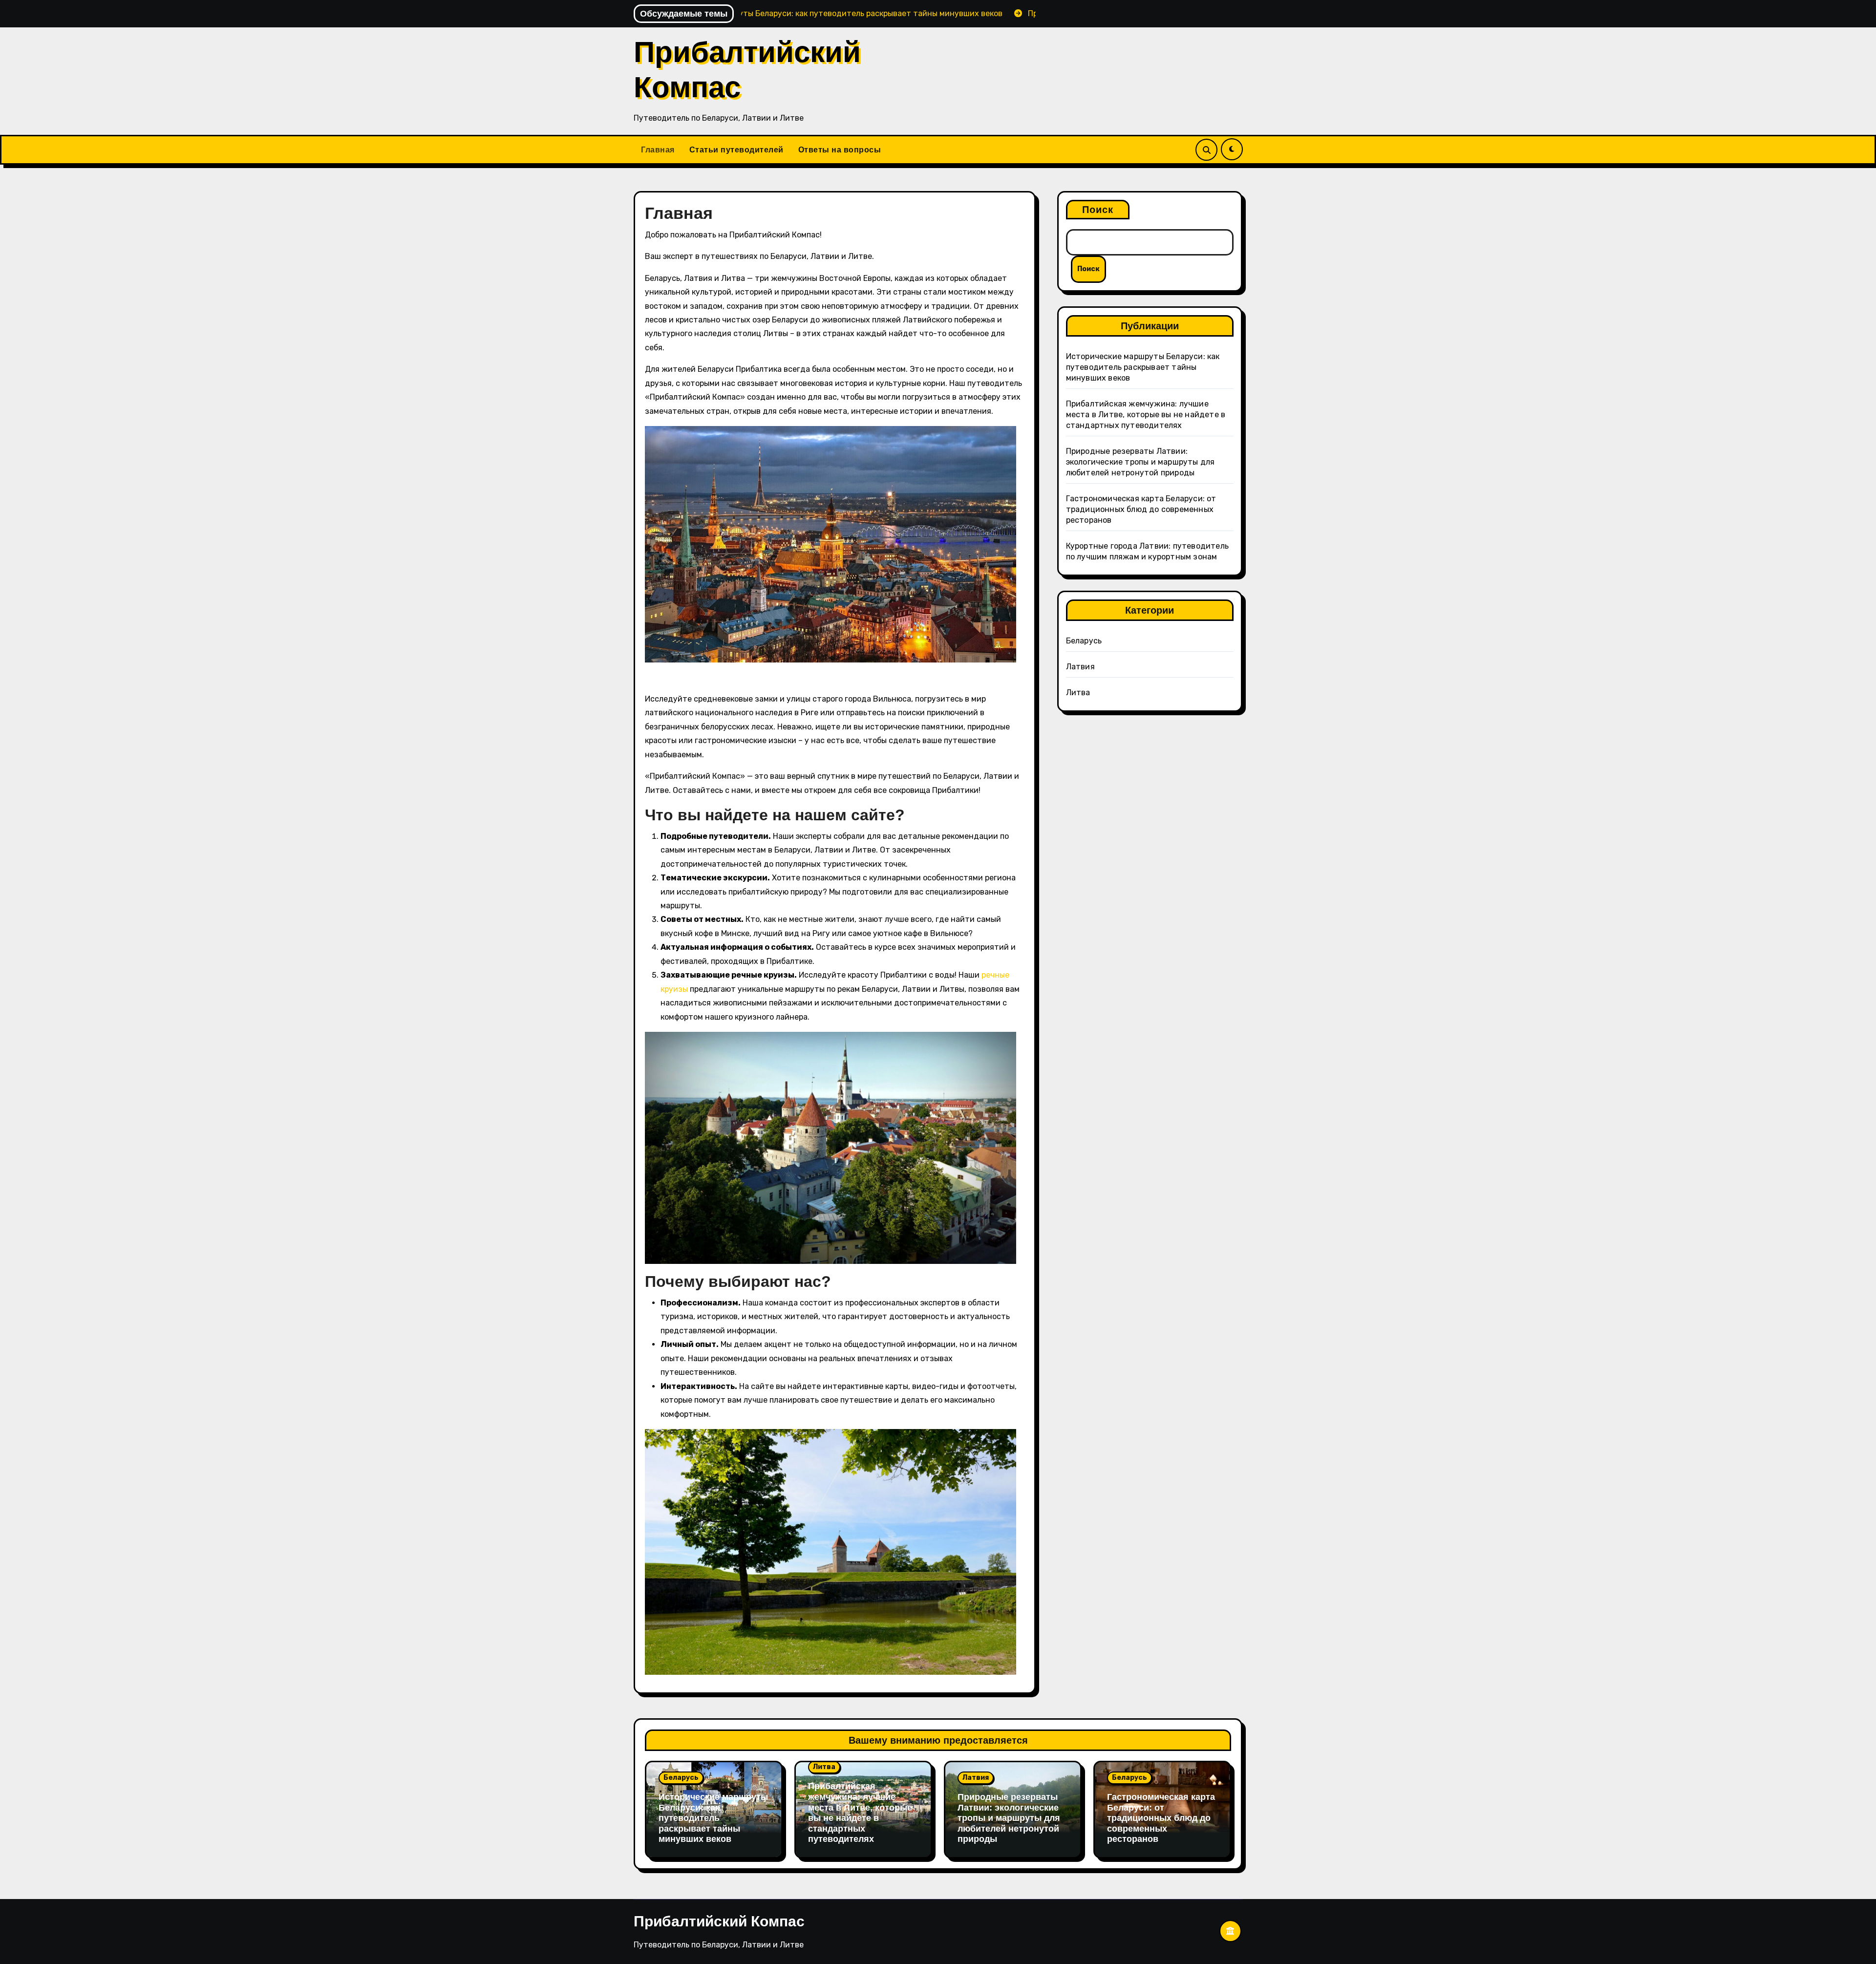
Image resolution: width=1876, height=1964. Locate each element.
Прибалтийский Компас (719, 1921)
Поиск (1098, 210)
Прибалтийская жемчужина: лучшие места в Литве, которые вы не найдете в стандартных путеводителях (1146, 415)
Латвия (1080, 667)
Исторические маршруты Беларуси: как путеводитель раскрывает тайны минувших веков (1143, 367)
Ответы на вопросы (840, 150)
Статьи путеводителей (736, 150)
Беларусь (1084, 641)
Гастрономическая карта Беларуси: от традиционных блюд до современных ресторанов (1141, 509)
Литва (1078, 693)
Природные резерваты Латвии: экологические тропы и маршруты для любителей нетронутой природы (1141, 462)
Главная (658, 150)
